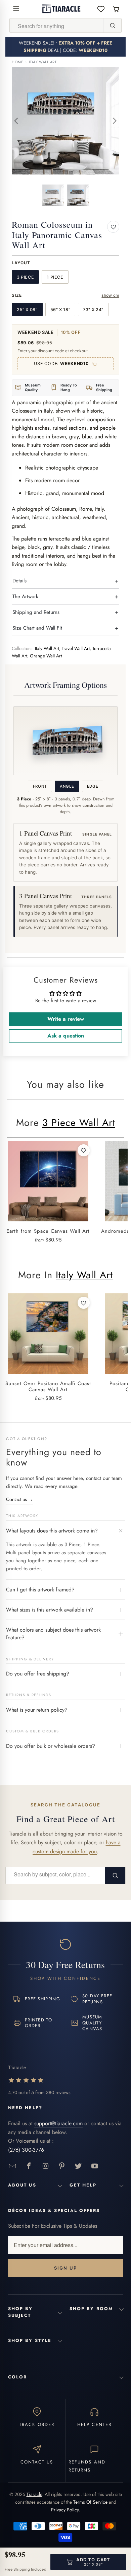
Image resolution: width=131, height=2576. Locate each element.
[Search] (112, 25)
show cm (110, 295)
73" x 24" (93, 310)
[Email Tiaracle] (13, 2166)
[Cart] (116, 9)
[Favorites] (101, 9)
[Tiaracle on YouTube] (95, 2166)
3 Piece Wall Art (79, 1123)
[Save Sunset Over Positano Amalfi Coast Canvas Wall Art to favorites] (84, 1303)
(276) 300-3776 (26, 2150)
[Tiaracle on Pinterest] (62, 2166)
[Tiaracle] (61, 9)
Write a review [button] (66, 1019)
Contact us (19, 1499)
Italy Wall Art (43, 62)
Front (40, 786)
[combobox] (56, 26)
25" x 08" (27, 310)
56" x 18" (60, 310)
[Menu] (16, 9)
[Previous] (17, 121)
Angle (67, 786)
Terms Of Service (90, 2502)
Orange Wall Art (46, 656)
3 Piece (25, 277)
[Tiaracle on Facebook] (29, 2166)
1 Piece (55, 277)
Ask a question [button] (66, 1036)
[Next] (114, 121)
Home (17, 62)
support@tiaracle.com (58, 2123)
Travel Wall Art (76, 649)
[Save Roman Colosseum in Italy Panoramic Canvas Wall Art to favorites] (113, 227)
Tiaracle (34, 2494)
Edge (93, 786)
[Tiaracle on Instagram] (46, 2166)
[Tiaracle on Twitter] (78, 2166)
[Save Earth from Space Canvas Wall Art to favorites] (84, 1150)
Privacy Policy (65, 2510)
